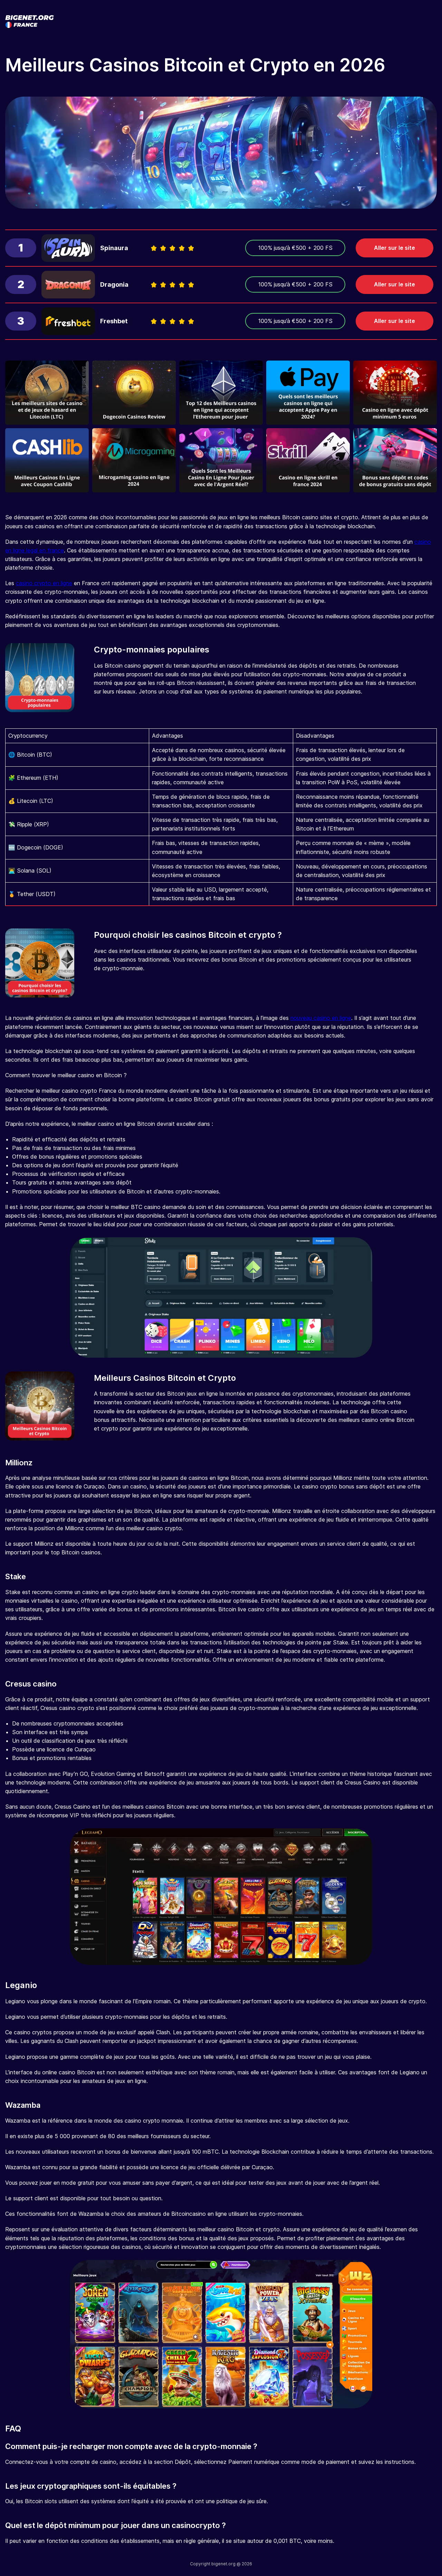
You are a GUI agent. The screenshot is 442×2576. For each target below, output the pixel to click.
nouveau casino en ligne (321, 1018)
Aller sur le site (395, 248)
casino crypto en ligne (44, 583)
